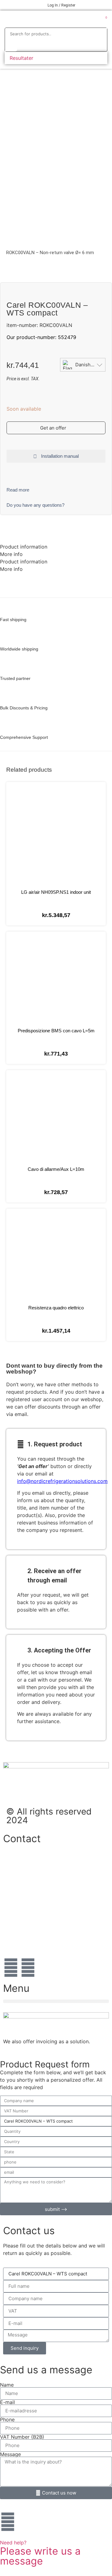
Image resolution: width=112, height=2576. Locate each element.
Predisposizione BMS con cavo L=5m (56, 1031)
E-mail (7, 2402)
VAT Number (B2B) (22, 2437)
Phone (7, 2419)
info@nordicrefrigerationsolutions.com (62, 1481)
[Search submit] (11, 45)
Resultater (21, 58)
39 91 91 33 (17, 1899)
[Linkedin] (28, 1968)
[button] (11, 20)
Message (10, 2454)
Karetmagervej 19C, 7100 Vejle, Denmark (51, 1919)
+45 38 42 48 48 (23, 1861)
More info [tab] (11, 554)
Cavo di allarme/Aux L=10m (56, 1169)
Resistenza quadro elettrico (56, 1308)
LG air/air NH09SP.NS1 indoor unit (56, 892)
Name (7, 2385)
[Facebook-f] (11, 1968)
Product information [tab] (24, 547)
